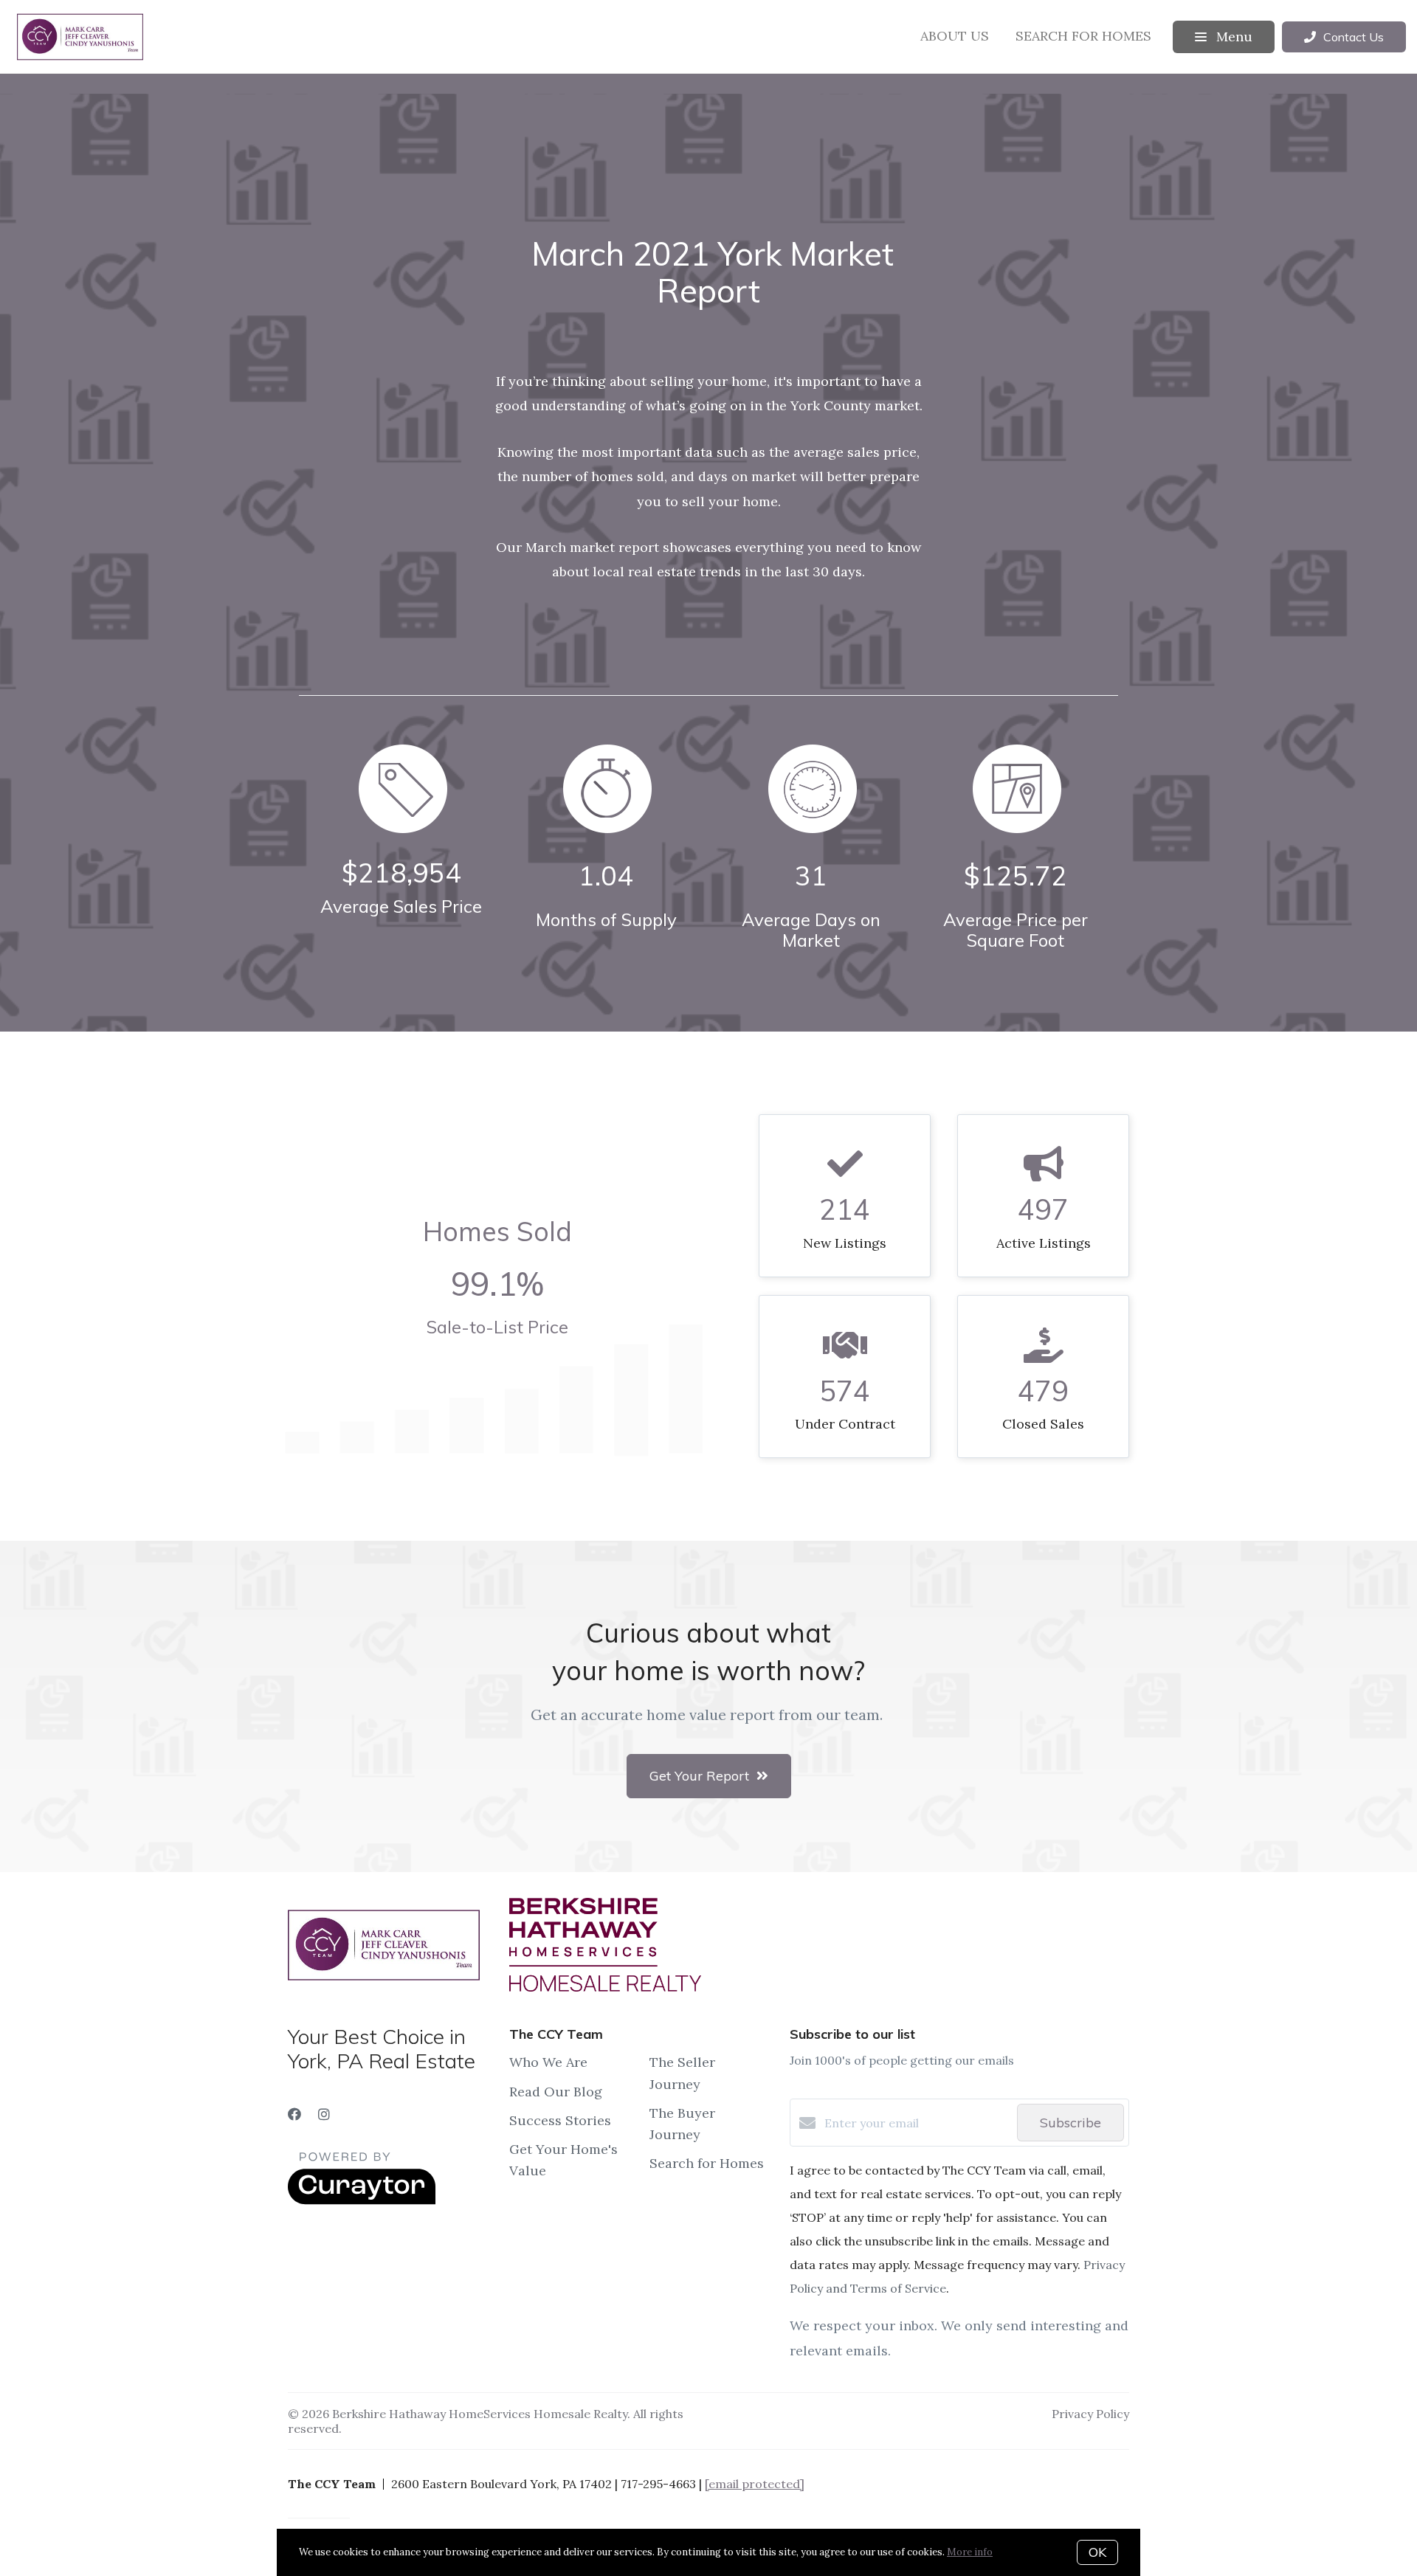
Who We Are (548, 2062)
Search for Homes (1083, 36)
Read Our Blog (556, 2092)
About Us (955, 36)
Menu (1232, 37)
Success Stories (560, 2120)
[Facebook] (294, 2114)
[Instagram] (324, 2114)
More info (970, 2552)
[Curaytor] (362, 2200)
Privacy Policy (1090, 2414)
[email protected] (755, 2484)
